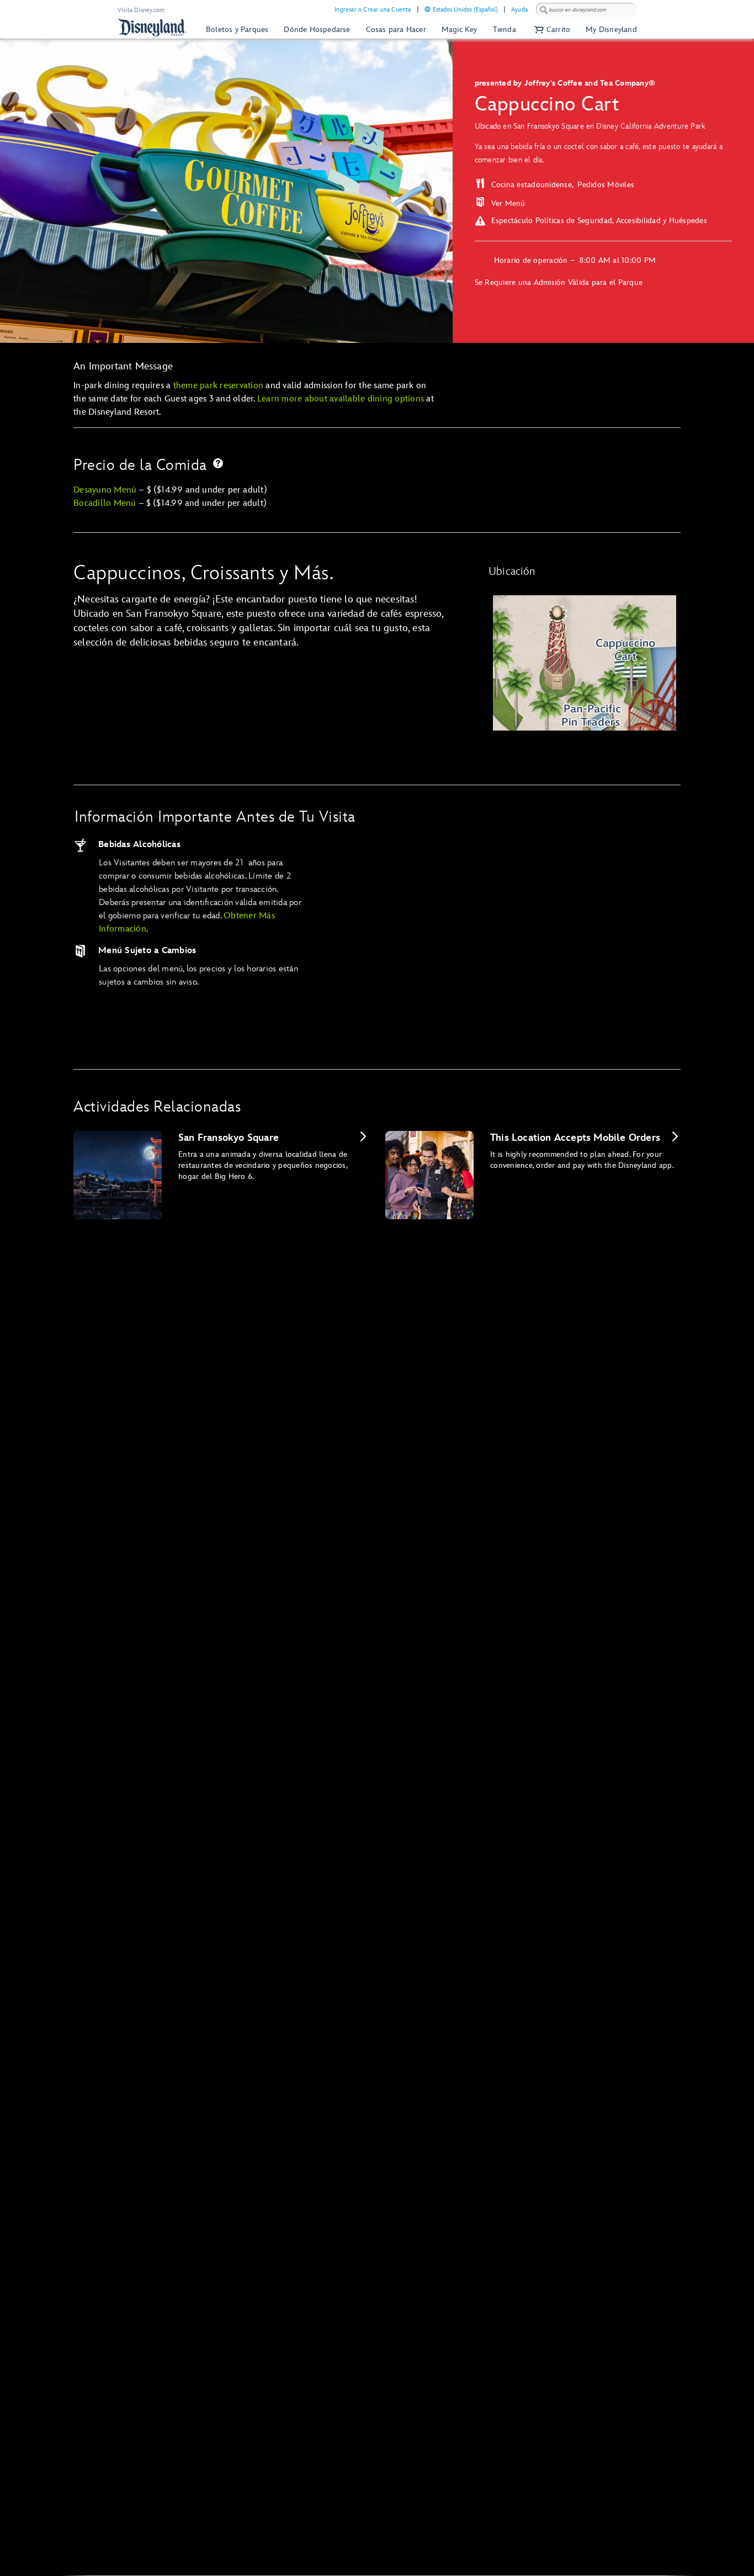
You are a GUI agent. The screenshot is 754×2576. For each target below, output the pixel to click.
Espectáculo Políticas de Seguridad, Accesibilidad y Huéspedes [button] (599, 221)
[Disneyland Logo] (152, 27)
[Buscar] (544, 10)
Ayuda (519, 10)
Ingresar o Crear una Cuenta (373, 10)
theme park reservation (219, 386)
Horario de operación (532, 260)
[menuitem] (428, 9)
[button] (551, 30)
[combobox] (586, 10)
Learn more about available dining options (341, 399)
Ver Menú (508, 203)
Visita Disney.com (141, 10)
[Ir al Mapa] (585, 663)
